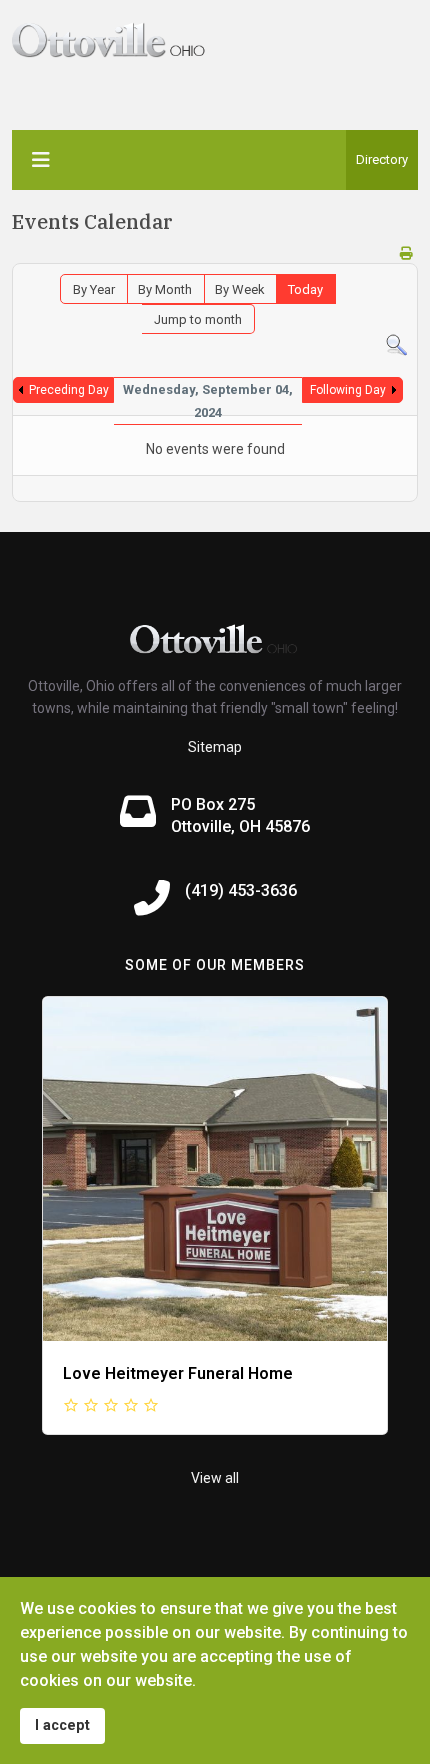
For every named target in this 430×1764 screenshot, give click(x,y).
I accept (62, 1725)
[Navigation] (41, 160)
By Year (94, 289)
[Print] (406, 253)
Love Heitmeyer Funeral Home (178, 1373)
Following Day (348, 390)
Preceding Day (69, 390)
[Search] (396, 345)
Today (305, 289)
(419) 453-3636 (241, 890)
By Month (165, 289)
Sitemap (215, 747)
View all (215, 1478)
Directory (382, 159)
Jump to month (198, 319)
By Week (240, 289)
